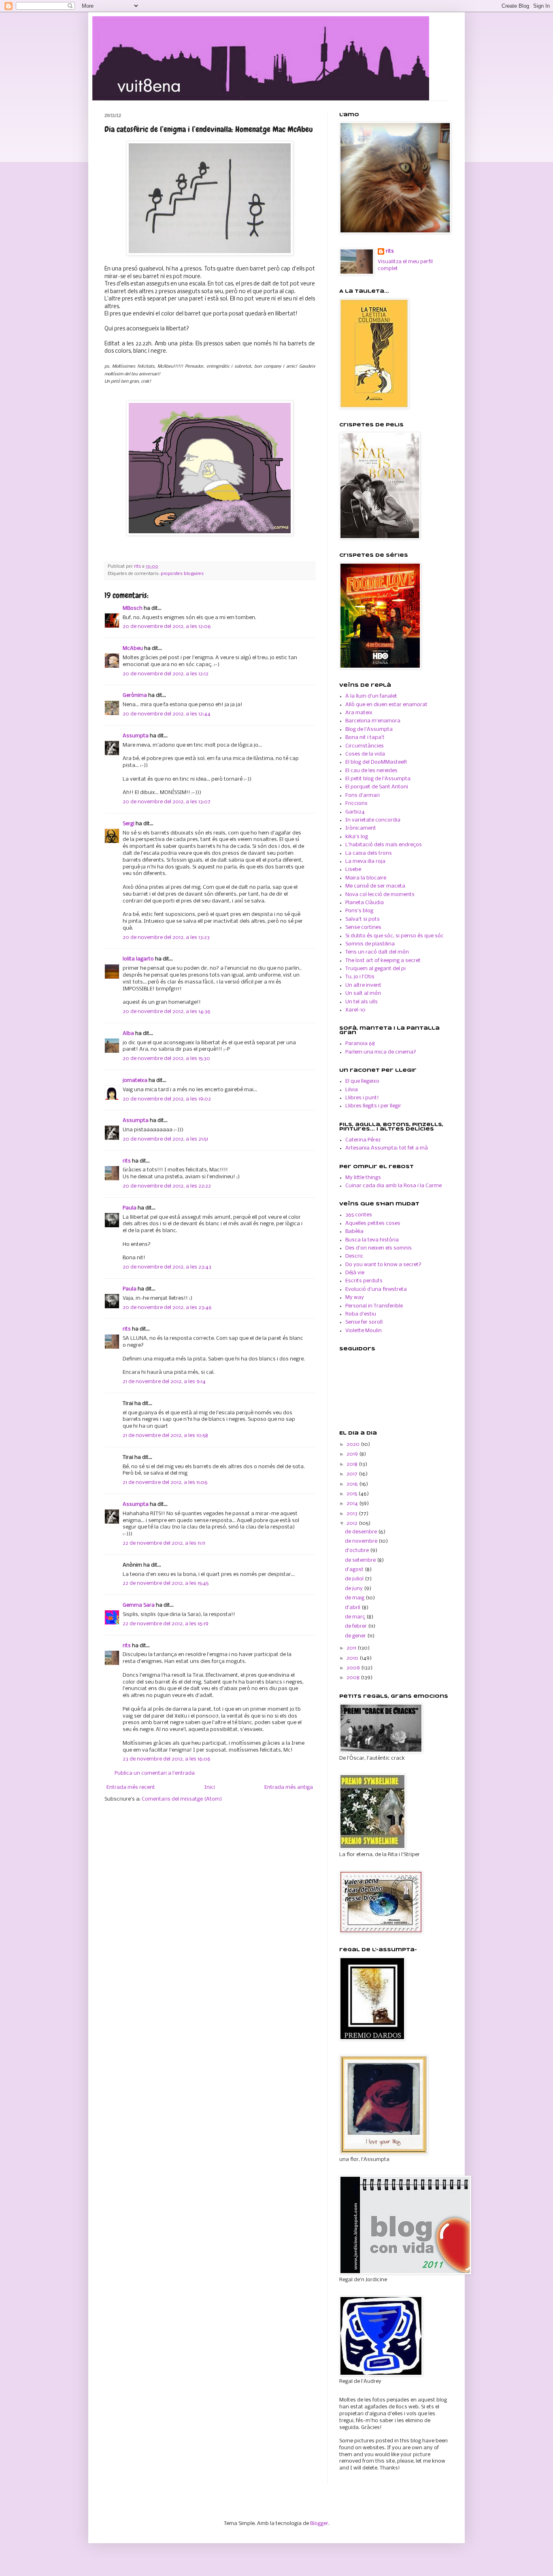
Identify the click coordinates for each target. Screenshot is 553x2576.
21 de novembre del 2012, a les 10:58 (165, 1436)
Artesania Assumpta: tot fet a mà (387, 1148)
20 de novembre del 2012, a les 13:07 (167, 802)
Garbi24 (355, 812)
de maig (355, 1598)
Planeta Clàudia (365, 903)
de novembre (362, 1541)
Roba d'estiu (361, 1314)
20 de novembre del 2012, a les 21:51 (165, 1139)
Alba (128, 1034)
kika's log (357, 837)
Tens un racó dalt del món (377, 952)
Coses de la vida (365, 754)
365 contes (359, 1215)
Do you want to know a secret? (383, 1265)
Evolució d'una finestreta (376, 1289)
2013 (353, 1514)
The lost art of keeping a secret (383, 961)
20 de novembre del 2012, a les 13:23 (166, 938)
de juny (354, 1589)
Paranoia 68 (360, 1044)
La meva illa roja (365, 861)
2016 (353, 1484)
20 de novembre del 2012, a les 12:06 (167, 627)
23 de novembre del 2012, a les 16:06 (167, 1759)
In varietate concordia (373, 820)
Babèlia (354, 1232)
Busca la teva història (372, 1240)
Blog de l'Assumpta (369, 729)
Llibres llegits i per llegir (373, 1106)
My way (355, 1298)
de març (356, 1617)
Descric (354, 1256)
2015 (352, 1494)
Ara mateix (359, 713)
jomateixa (135, 1080)
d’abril (353, 1608)
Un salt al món (363, 993)
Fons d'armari (363, 795)
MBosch (133, 608)
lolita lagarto (138, 959)
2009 (354, 1668)
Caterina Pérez (363, 1140)
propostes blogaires (182, 574)
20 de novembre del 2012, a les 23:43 (167, 1267)
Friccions (356, 804)
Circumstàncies (365, 746)
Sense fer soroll (364, 1322)
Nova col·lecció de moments (380, 895)
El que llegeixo (362, 1081)
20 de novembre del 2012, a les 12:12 (166, 674)
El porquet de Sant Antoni (377, 787)
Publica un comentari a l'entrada (155, 1773)
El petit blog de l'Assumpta (378, 779)
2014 (353, 1504)
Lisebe (353, 870)
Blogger (319, 2524)
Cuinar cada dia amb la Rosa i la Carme (393, 1186)
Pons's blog (359, 911)
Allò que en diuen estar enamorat (386, 705)
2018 (353, 1464)
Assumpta (136, 736)
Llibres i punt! (362, 1098)
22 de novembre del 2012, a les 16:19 (166, 1624)
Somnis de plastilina (370, 944)
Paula (130, 1208)
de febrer (356, 1626)
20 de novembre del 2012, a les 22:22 (167, 1186)
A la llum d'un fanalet (371, 696)
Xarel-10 (355, 1010)
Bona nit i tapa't (365, 738)
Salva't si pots (363, 919)
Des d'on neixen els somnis (379, 1248)
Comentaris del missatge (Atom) (182, 1799)
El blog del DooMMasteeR (376, 762)
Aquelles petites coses (373, 1223)
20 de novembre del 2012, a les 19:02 (167, 1099)
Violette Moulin (364, 1331)
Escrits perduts (364, 1281)
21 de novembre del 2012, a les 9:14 (164, 1382)
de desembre (362, 1532)
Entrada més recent (131, 1787)
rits (138, 566)
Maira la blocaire (366, 878)
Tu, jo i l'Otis (360, 977)
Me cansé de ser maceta (375, 886)
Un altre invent (363, 985)
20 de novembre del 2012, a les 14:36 (167, 1012)
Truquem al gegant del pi (375, 969)
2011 (352, 1648)
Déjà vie (355, 1273)
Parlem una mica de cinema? (381, 1052)
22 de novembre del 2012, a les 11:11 (164, 1543)
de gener (356, 1636)
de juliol (355, 1579)
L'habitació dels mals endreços (384, 845)
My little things (363, 1178)
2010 (353, 1658)
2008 (354, 1678)
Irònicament (361, 828)
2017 (353, 1474)
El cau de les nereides (371, 771)
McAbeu (133, 648)
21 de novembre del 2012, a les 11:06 (165, 1483)
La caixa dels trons (369, 853)
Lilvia (352, 1090)
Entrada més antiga (289, 1787)
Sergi (129, 824)
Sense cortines (363, 927)
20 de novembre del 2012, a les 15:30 (166, 1059)
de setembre (361, 1560)
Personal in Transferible (374, 1306)
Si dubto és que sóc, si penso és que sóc (395, 936)
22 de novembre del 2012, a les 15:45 (166, 1583)
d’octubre (357, 1551)
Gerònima (135, 695)
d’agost (355, 1570)
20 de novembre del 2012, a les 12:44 (167, 714)
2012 (353, 1523)
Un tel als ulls (362, 1002)
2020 (354, 1444)
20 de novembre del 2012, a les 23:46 (167, 1308)
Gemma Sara (139, 1605)
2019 (353, 1454)
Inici (210, 1787)
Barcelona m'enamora (373, 721)
